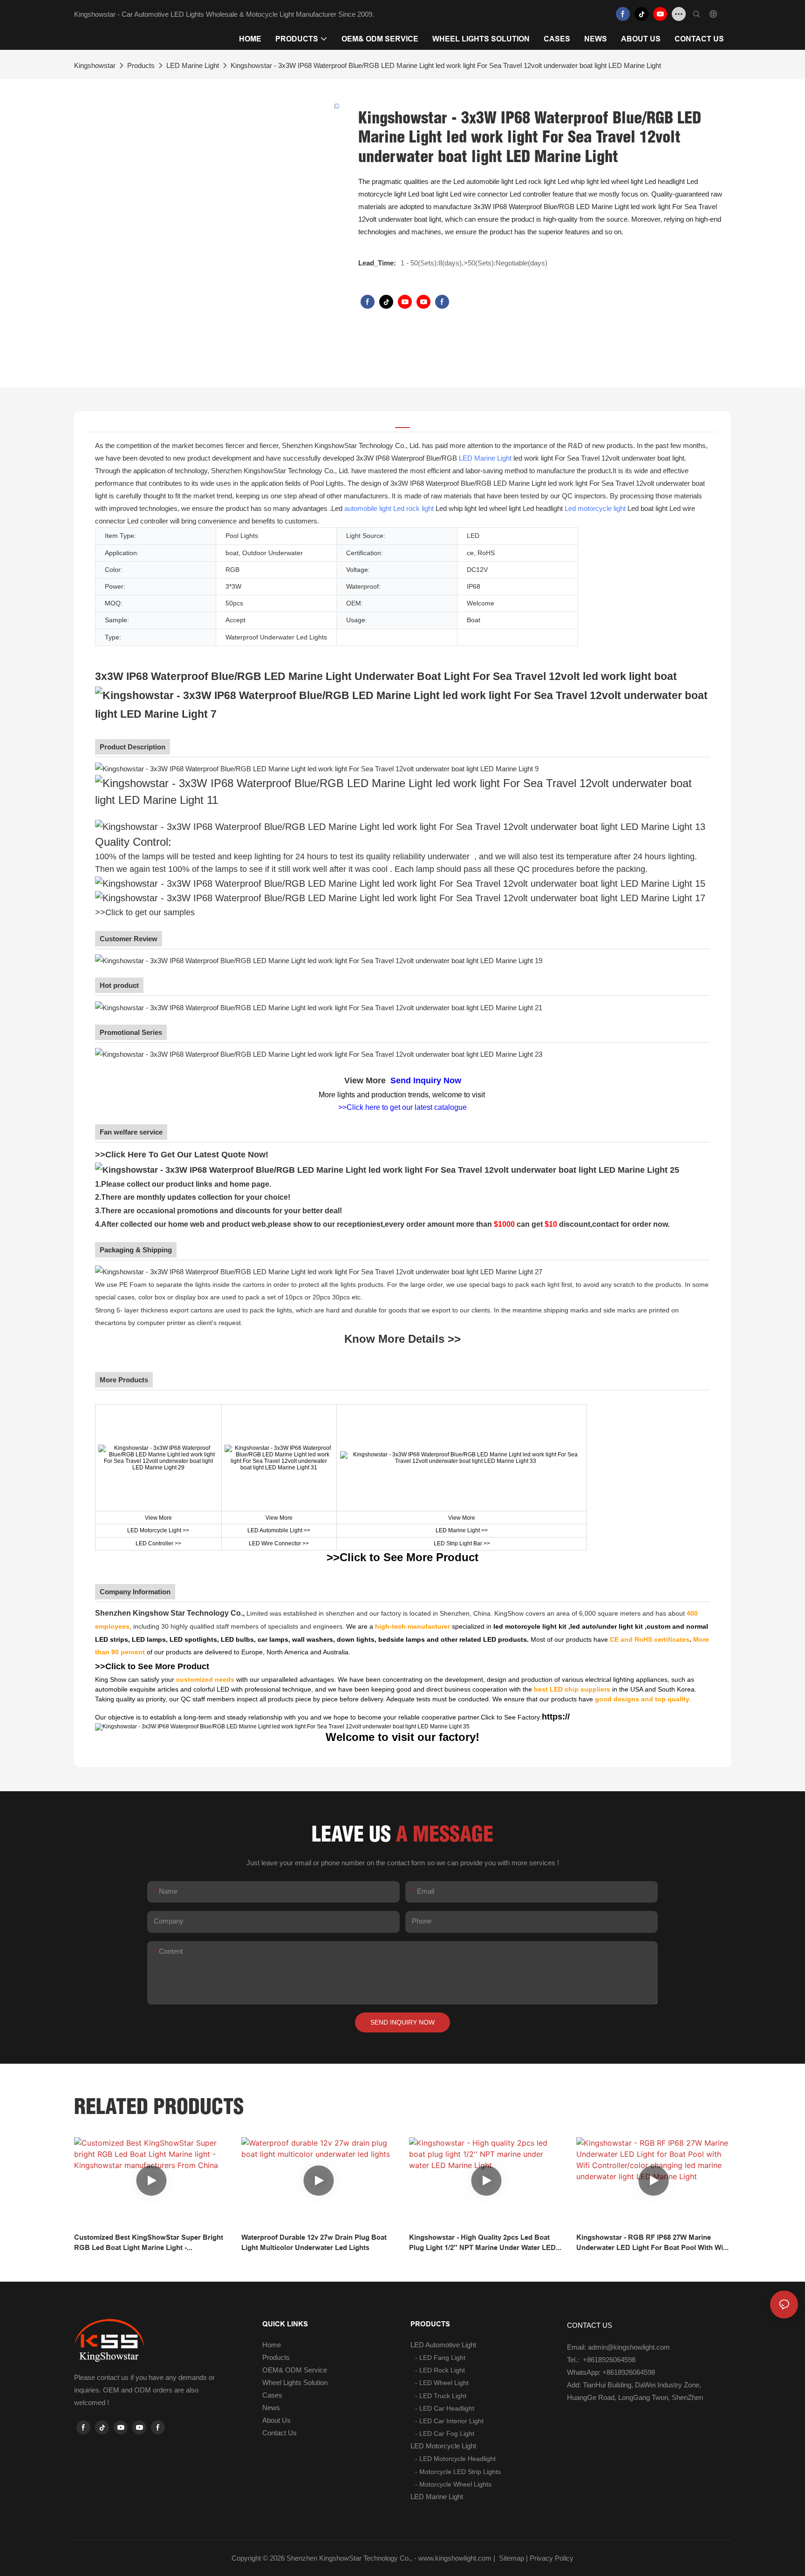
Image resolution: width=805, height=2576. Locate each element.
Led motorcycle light (595, 508)
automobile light (368, 508)
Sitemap (511, 2558)
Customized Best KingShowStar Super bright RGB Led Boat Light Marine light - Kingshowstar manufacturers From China (149, 2243)
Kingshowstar (95, 65)
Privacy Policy (552, 2558)
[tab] (402, 422)
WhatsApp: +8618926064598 (611, 2372)
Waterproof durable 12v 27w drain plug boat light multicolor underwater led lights (314, 2243)
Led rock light (413, 508)
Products (141, 65)
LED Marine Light (193, 65)
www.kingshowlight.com (455, 2558)
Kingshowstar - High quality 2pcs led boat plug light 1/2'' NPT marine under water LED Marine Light (482, 2243)
